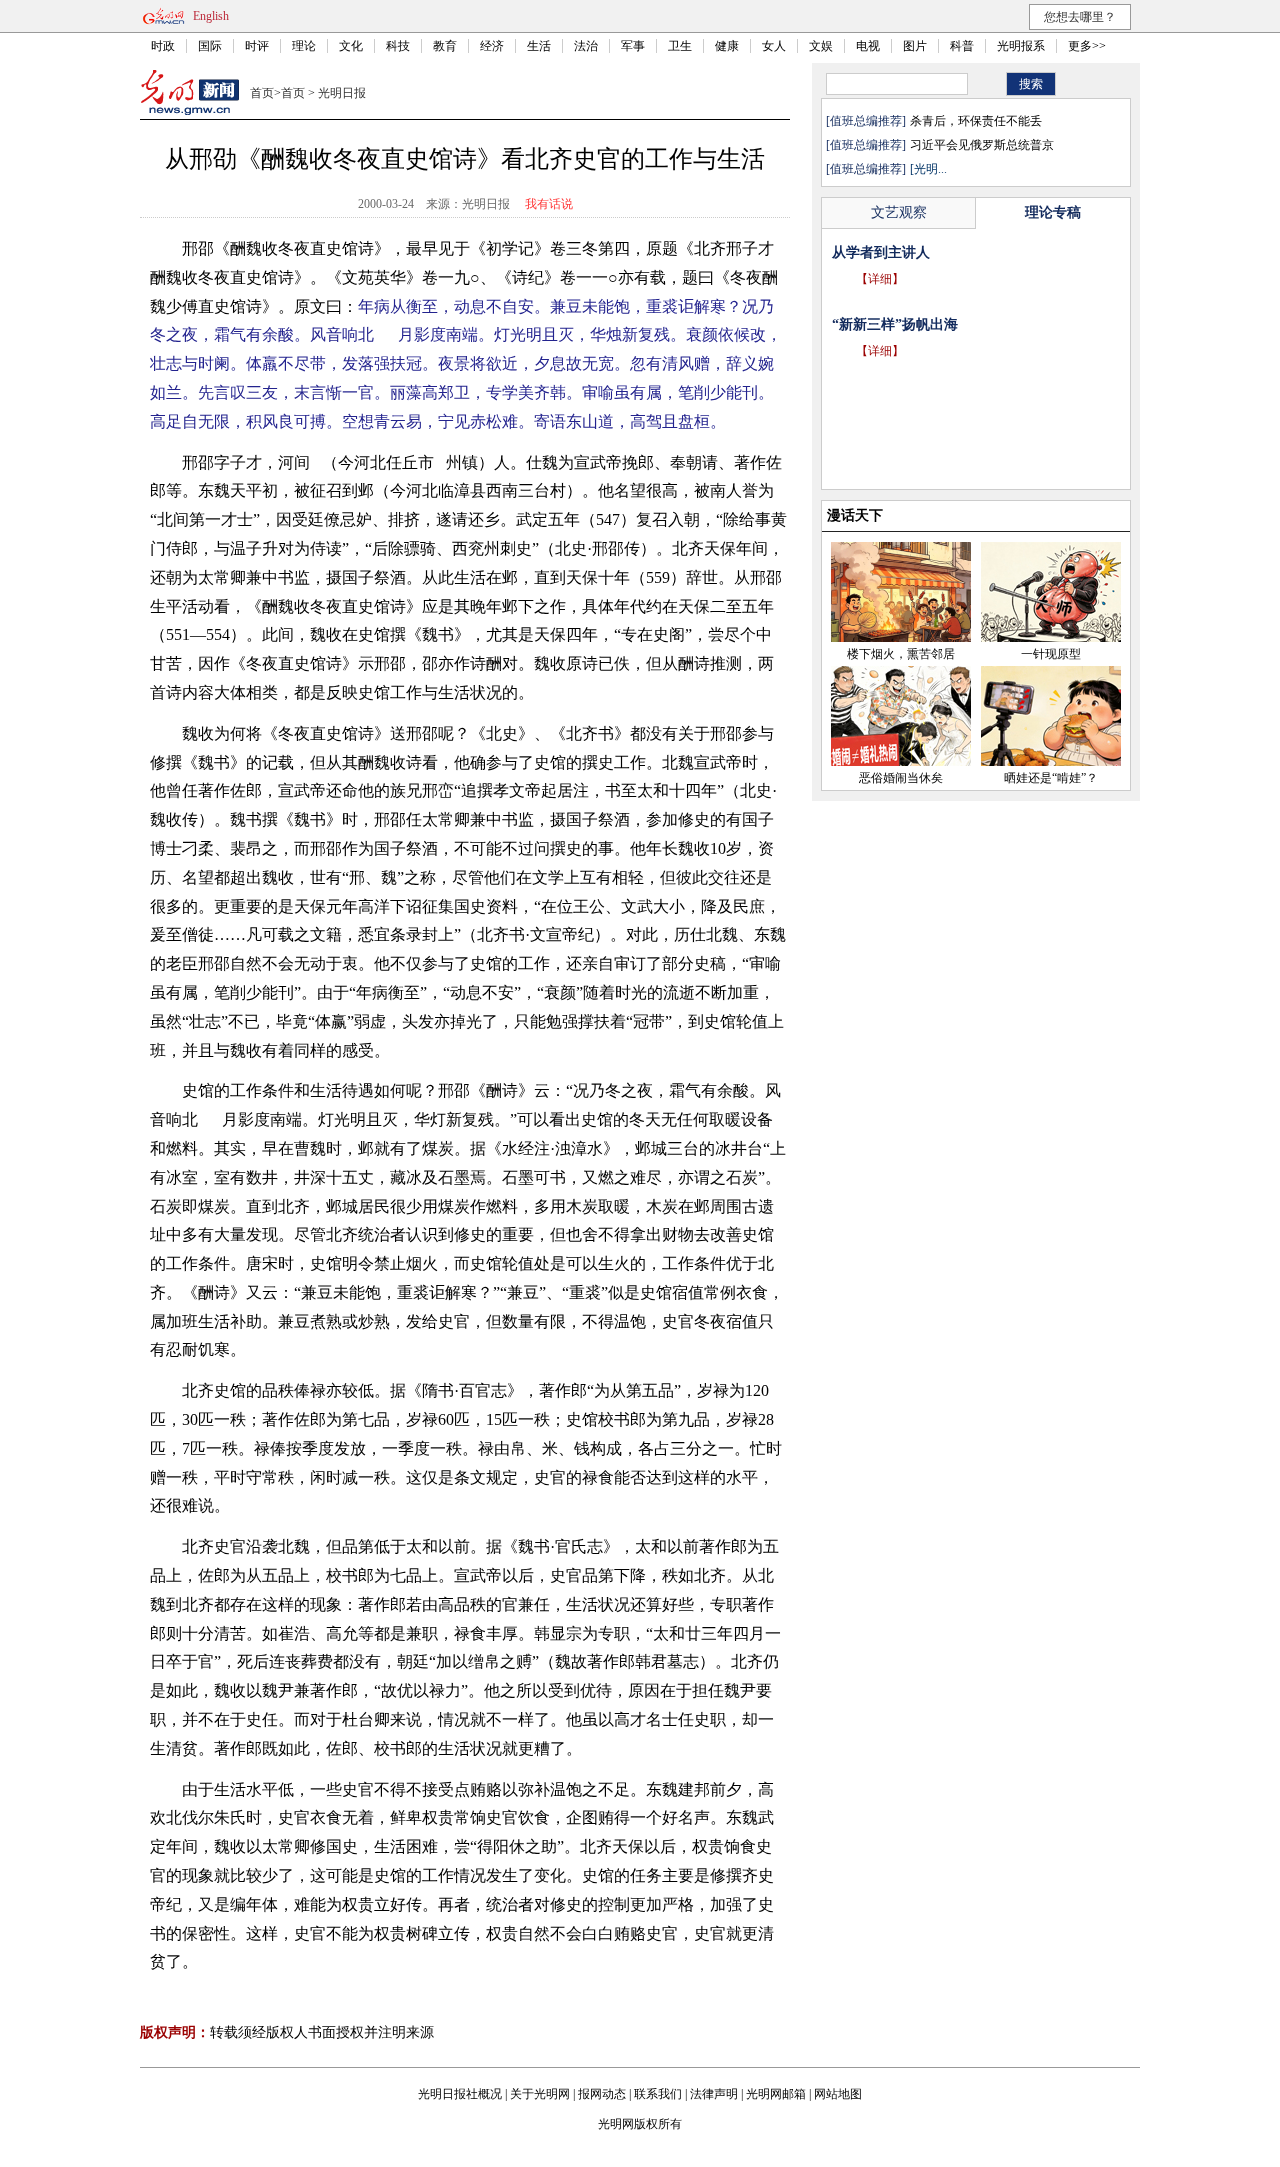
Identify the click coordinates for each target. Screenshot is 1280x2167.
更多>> (1087, 46)
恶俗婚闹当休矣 (901, 778)
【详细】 (880, 279)
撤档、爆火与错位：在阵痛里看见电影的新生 (972, 252)
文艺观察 (899, 212)
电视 (868, 46)
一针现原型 (1051, 654)
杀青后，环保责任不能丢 (976, 121)
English (211, 16)
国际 (210, 46)
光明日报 (342, 93)
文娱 (821, 46)
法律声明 (714, 2094)
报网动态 (602, 2094)
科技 (398, 46)
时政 (163, 46)
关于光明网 (540, 2094)
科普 (962, 46)
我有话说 (549, 204)
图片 (915, 46)
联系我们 (658, 2094)
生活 (539, 46)
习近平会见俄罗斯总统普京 (982, 145)
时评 (257, 46)
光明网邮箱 (776, 2094)
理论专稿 (1053, 212)
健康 (727, 46)
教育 (445, 46)
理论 (304, 46)
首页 (262, 93)
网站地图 (838, 2094)
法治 (586, 46)
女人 (774, 46)
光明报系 (1021, 46)
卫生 (680, 46)
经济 (492, 46)
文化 (351, 46)
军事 (633, 46)
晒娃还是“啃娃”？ (1051, 778)
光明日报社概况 (460, 2094)
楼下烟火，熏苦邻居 (901, 654)
